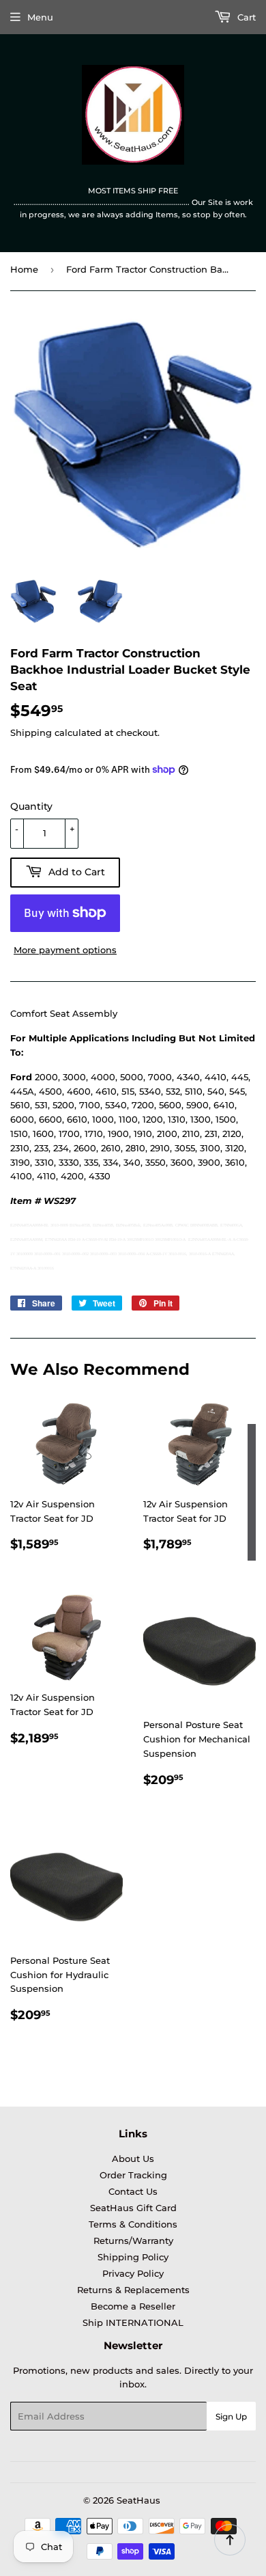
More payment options (65, 950)
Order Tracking (133, 2175)
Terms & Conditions (133, 2224)
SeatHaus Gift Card (133, 2208)
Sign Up (231, 2416)
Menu (40, 17)
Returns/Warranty (133, 2241)
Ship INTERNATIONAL (133, 2322)
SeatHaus (138, 2500)
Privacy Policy (133, 2273)
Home (24, 269)
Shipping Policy (133, 2257)
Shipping (31, 732)
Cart (245, 17)
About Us (133, 2159)
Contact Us (133, 2191)
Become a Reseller (133, 2306)
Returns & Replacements (133, 2290)
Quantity (31, 806)
